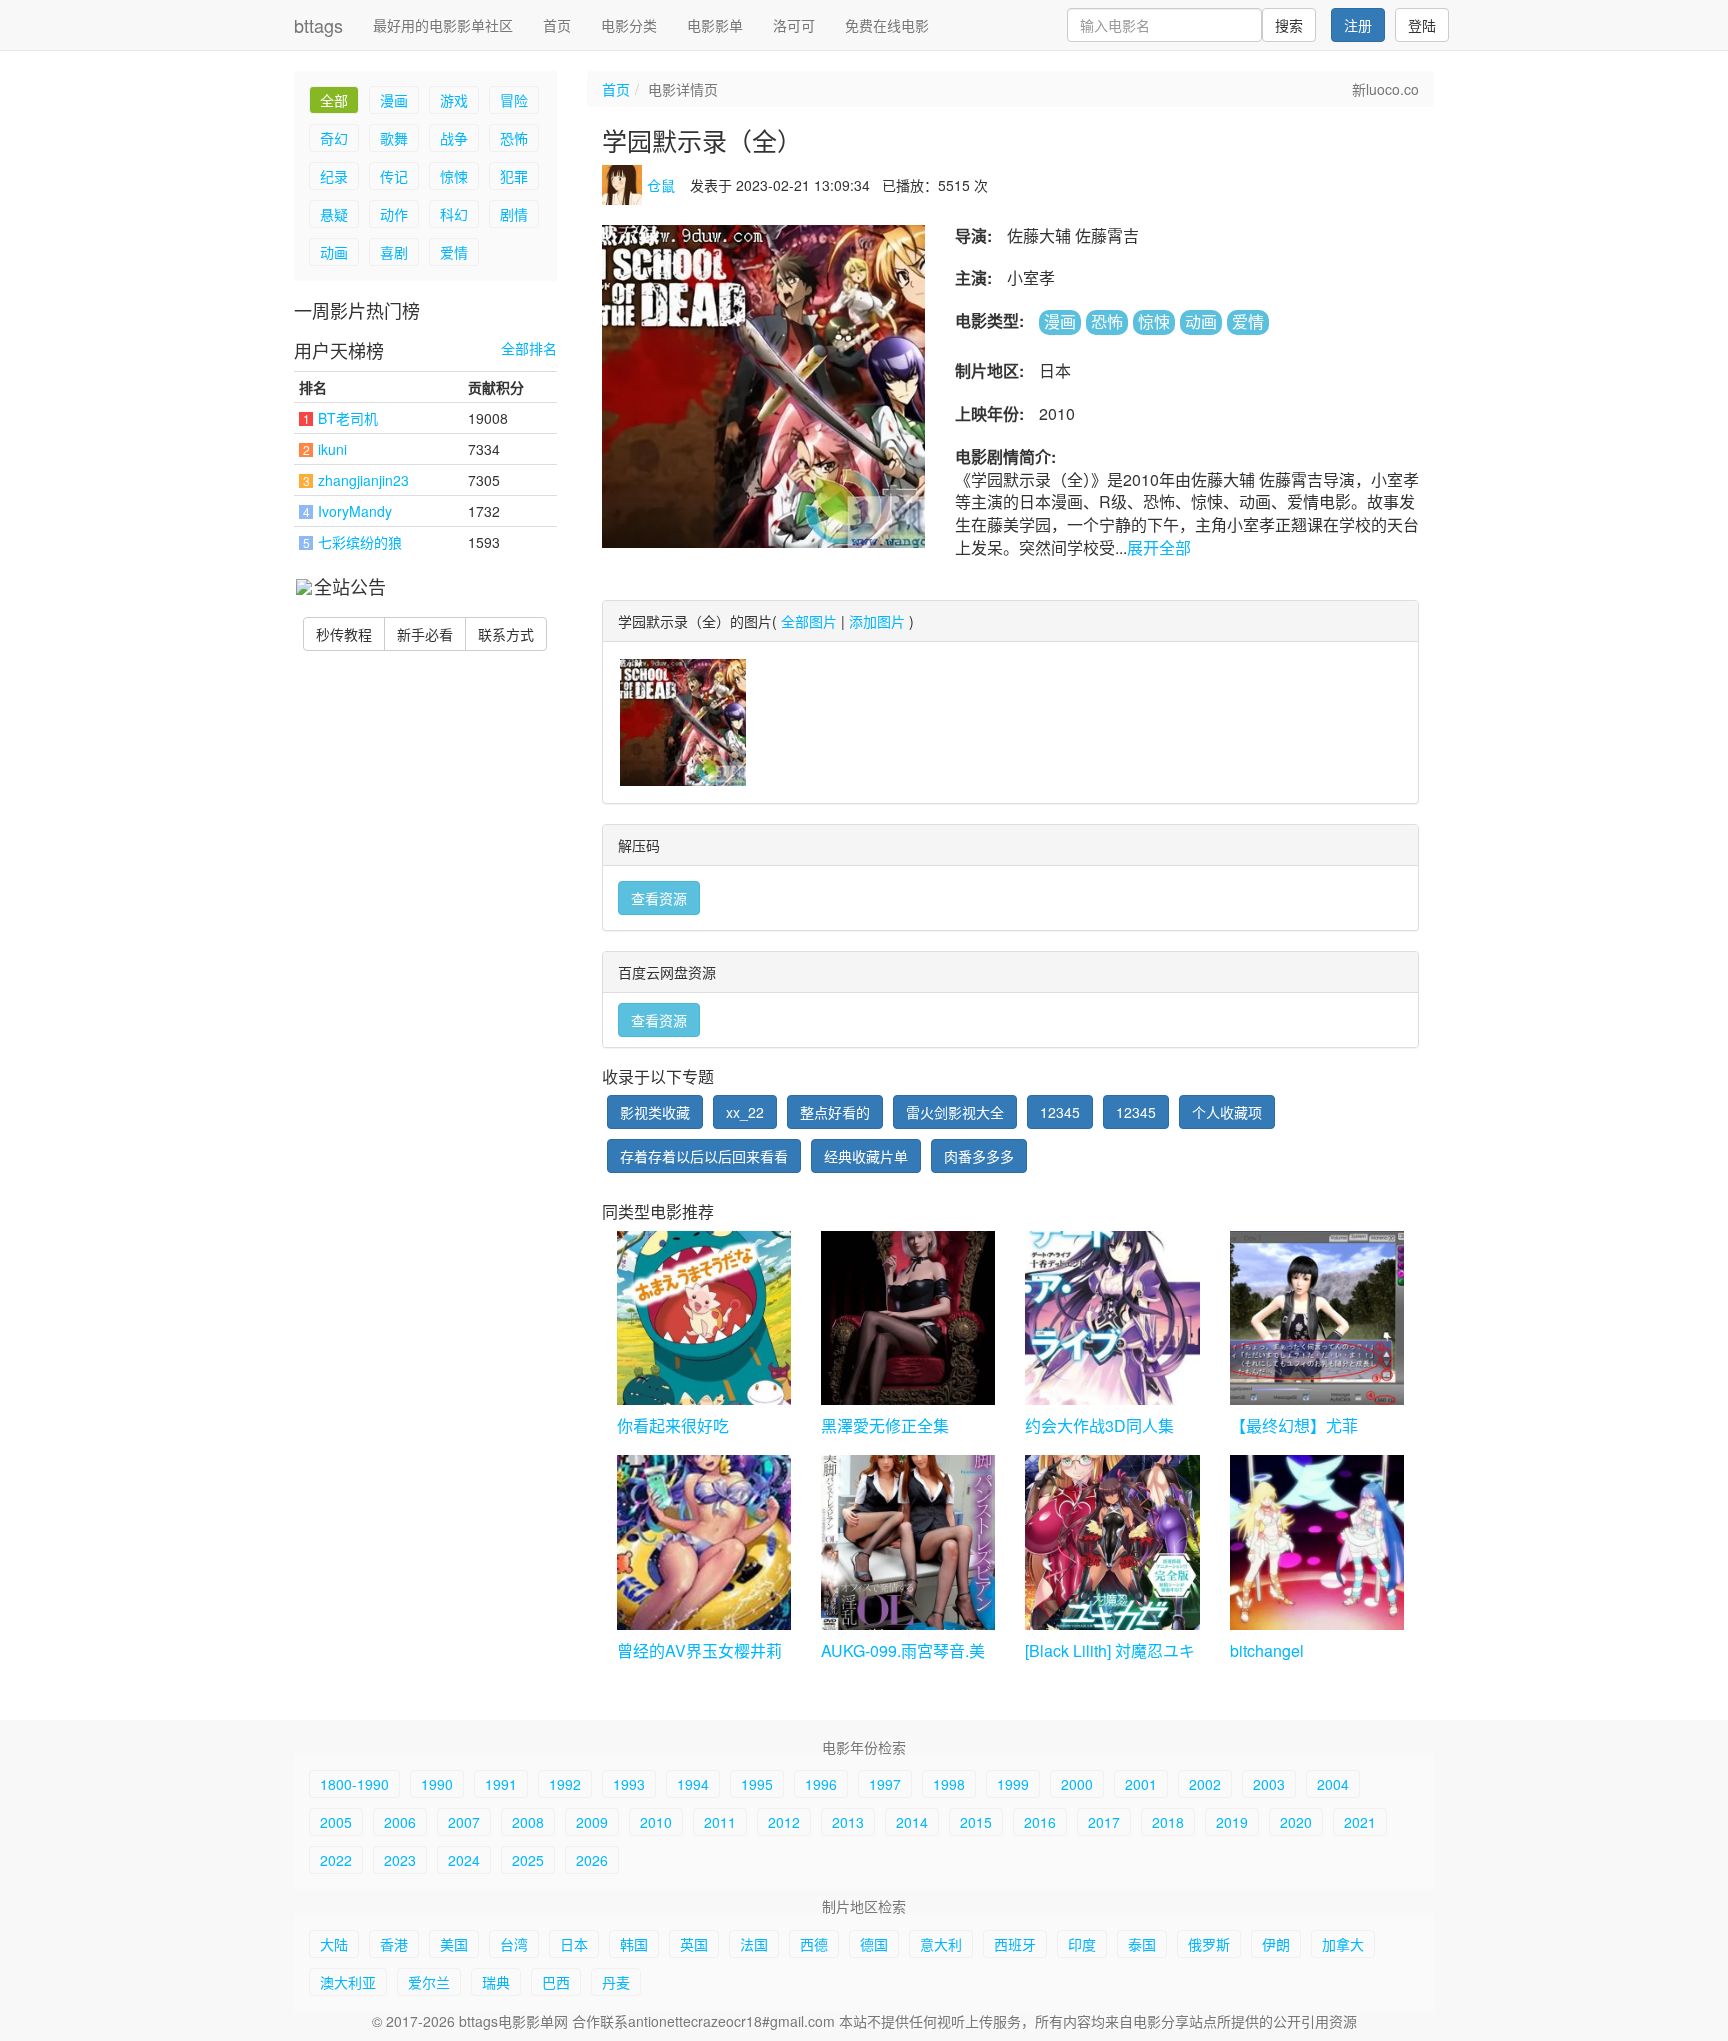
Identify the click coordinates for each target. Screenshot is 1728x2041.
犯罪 (514, 176)
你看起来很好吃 (673, 1425)
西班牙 (1015, 1944)
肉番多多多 (979, 1156)
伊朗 (1276, 1944)
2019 (1232, 1822)
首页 (557, 25)
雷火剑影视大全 (955, 1112)
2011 (720, 1822)
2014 (912, 1822)
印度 (1082, 1944)
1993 (629, 1784)
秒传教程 (344, 634)
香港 (394, 1944)
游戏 (454, 100)
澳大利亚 (348, 1982)
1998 (949, 1784)
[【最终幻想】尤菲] (1317, 1318)
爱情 (454, 252)
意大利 (941, 1944)
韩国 (634, 1944)
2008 (528, 1822)
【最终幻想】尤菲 (1294, 1425)
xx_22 (745, 1112)
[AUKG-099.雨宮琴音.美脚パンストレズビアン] (908, 1542)
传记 (394, 176)
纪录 (334, 176)
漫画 (394, 100)
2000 (1077, 1784)
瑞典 (496, 1982)
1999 (1013, 1784)
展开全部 (1159, 547)
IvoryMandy (355, 511)
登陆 (1422, 25)
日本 (574, 1944)
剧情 (514, 214)
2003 (1269, 1784)
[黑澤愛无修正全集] (908, 1318)
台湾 (514, 1944)
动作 (394, 214)
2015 (976, 1822)
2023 (400, 1860)
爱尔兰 (429, 1982)
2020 (1296, 1822)
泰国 (1142, 1944)
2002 (1205, 1784)
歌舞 (394, 138)
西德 (814, 1944)
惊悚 (454, 176)
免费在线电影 (887, 25)
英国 (694, 1944)
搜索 (1289, 25)
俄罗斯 (1209, 1944)
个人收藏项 (1227, 1112)
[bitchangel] (1317, 1542)
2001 (1141, 1784)
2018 (1168, 1822)
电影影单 (715, 25)
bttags (318, 25)
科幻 (454, 214)
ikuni (332, 449)
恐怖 (514, 138)
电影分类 (629, 25)
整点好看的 (835, 1112)
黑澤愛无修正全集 (885, 1425)
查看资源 (659, 898)
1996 (821, 1784)
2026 (592, 1860)
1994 (693, 1784)
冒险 (514, 100)
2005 (336, 1822)
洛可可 (794, 25)
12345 (1060, 1112)
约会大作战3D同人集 (1099, 1425)
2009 (592, 1822)
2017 (1104, 1822)
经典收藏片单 (866, 1156)
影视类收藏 (655, 1112)
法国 (754, 1944)
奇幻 (334, 138)
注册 (1358, 25)
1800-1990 (354, 1784)
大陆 (334, 1944)
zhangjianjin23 (363, 480)
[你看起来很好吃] (704, 1318)
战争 (454, 138)
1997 (885, 1784)
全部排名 (529, 348)
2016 (1040, 1822)
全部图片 (809, 621)
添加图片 (877, 621)
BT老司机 (348, 418)
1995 (757, 1784)
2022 (336, 1860)
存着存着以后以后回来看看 (704, 1156)
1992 (565, 1784)
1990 (437, 1784)
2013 (848, 1822)
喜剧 (394, 252)
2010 (656, 1822)
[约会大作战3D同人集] (1112, 1318)
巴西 (556, 1982)
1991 (501, 1784)
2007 (464, 1822)
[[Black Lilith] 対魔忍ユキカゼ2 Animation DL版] (1112, 1542)
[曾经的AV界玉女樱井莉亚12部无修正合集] (704, 1542)
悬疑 (334, 214)
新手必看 (425, 634)
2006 (400, 1822)
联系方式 (506, 634)
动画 (334, 252)
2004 (1333, 1784)
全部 (334, 100)
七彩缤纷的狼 (360, 542)
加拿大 (1343, 1944)
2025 (528, 1860)
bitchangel (1267, 1650)
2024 (464, 1860)
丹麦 (616, 1982)
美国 (454, 1944)
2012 (784, 1822)
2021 (1360, 1822)
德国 (874, 1944)
